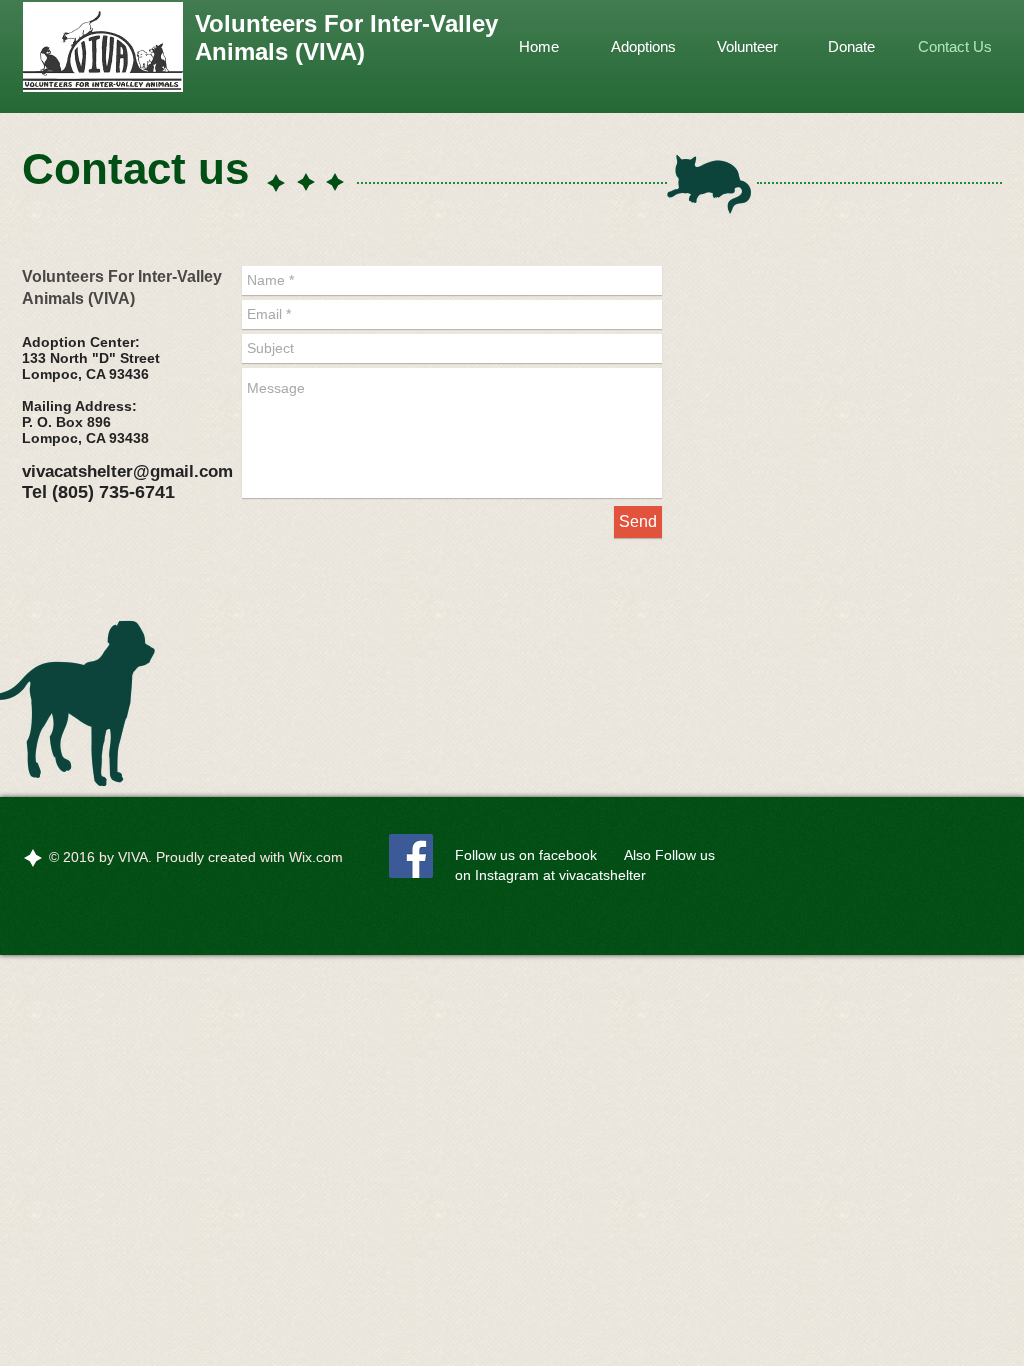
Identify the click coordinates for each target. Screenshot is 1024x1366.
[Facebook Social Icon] (411, 856)
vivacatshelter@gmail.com (127, 471)
